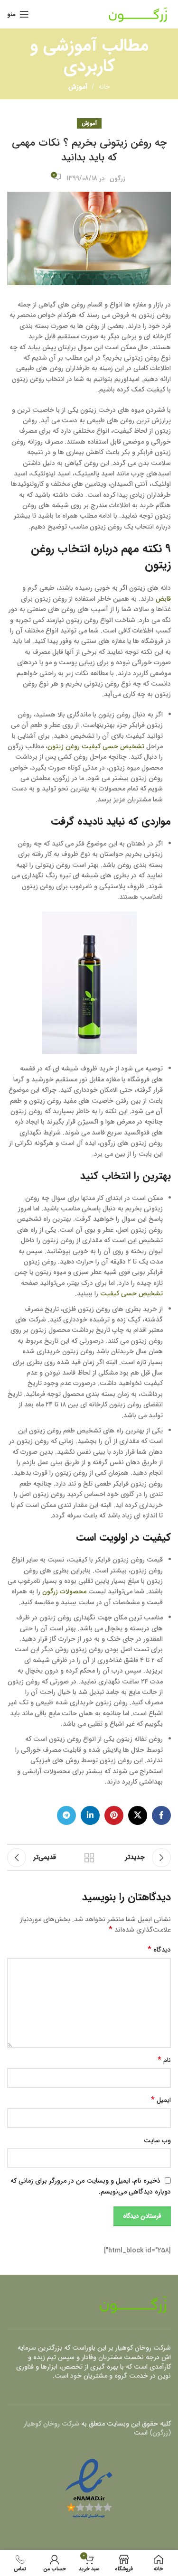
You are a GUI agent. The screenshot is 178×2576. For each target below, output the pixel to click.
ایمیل (161, 2100)
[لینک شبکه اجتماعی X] (138, 1815)
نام (164, 2060)
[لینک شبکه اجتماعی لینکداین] (90, 1815)
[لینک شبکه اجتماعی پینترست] (114, 1815)
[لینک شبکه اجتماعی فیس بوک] (161, 1815)
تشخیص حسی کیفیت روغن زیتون (96, 746)
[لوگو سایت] (138, 14)
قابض (163, 599)
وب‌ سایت (157, 2140)
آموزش (78, 87)
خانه (104, 87)
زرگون (117, 178)
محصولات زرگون (64, 1591)
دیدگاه (159, 1950)
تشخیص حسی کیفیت (131, 1293)
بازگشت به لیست (89, 1858)
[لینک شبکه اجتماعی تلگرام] (66, 1815)
